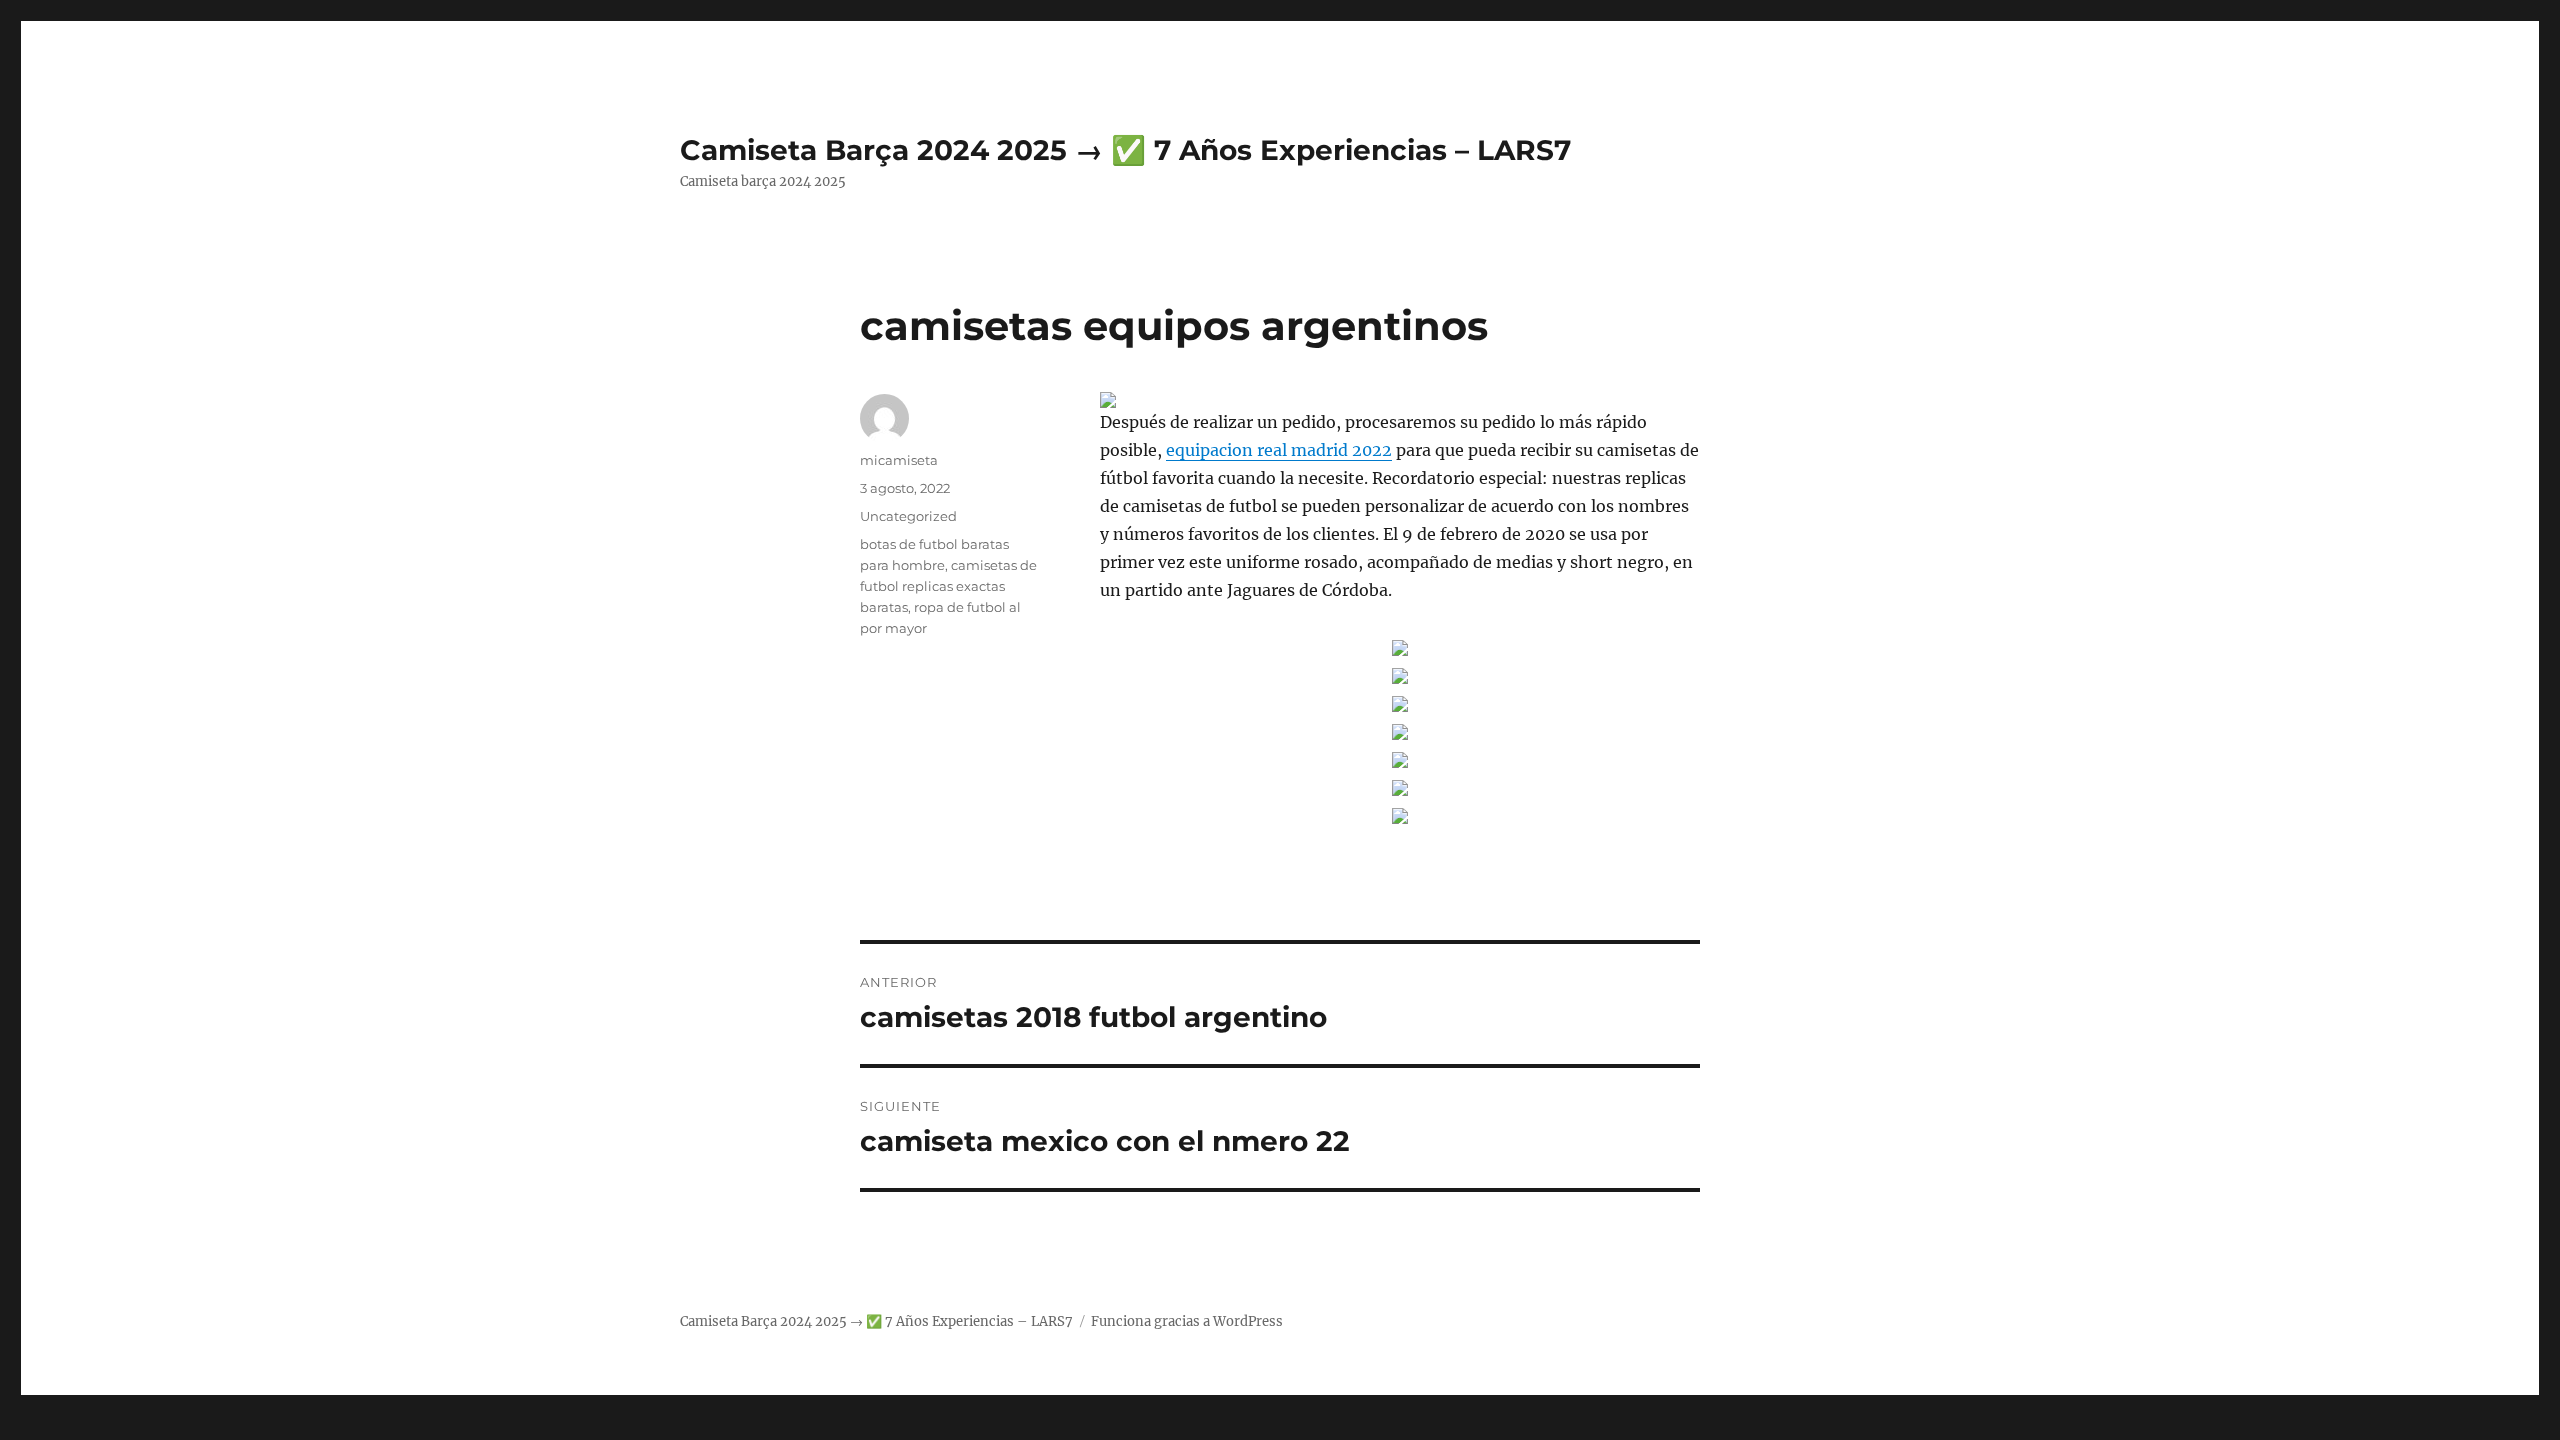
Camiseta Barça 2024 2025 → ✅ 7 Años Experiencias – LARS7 (1125, 150)
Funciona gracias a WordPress (1187, 1321)
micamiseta (899, 460)
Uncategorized (908, 516)
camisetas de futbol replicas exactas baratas (948, 586)
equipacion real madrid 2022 (1279, 450)
